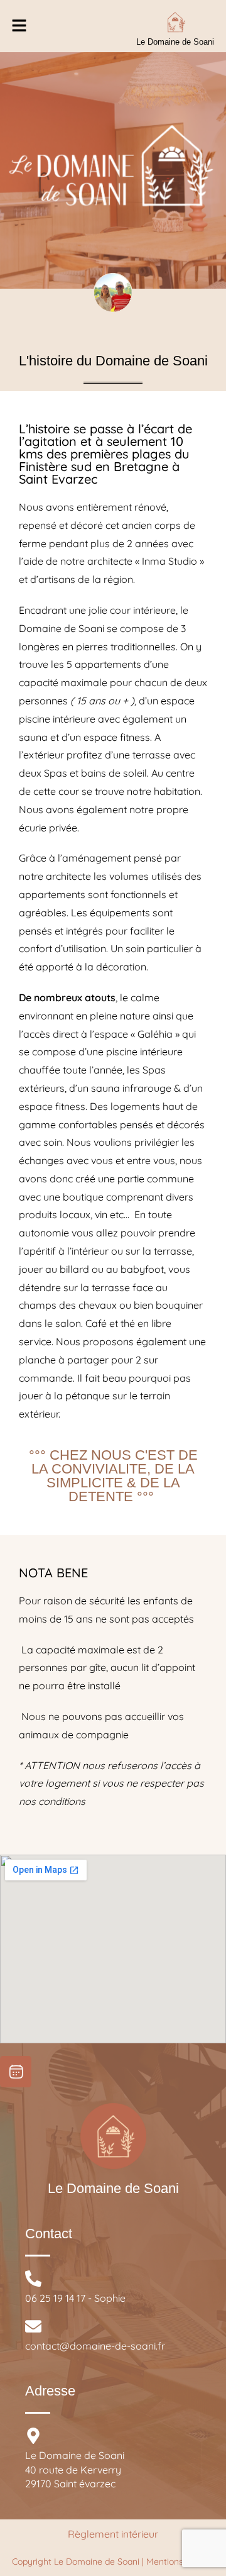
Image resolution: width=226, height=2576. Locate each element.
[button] (19, 26)
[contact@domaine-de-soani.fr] (33, 2326)
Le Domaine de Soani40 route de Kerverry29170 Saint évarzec (75, 2469)
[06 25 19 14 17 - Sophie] (33, 2279)
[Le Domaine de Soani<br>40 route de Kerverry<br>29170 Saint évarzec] (33, 2436)
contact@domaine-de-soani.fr (95, 2346)
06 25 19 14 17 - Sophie (75, 2298)
